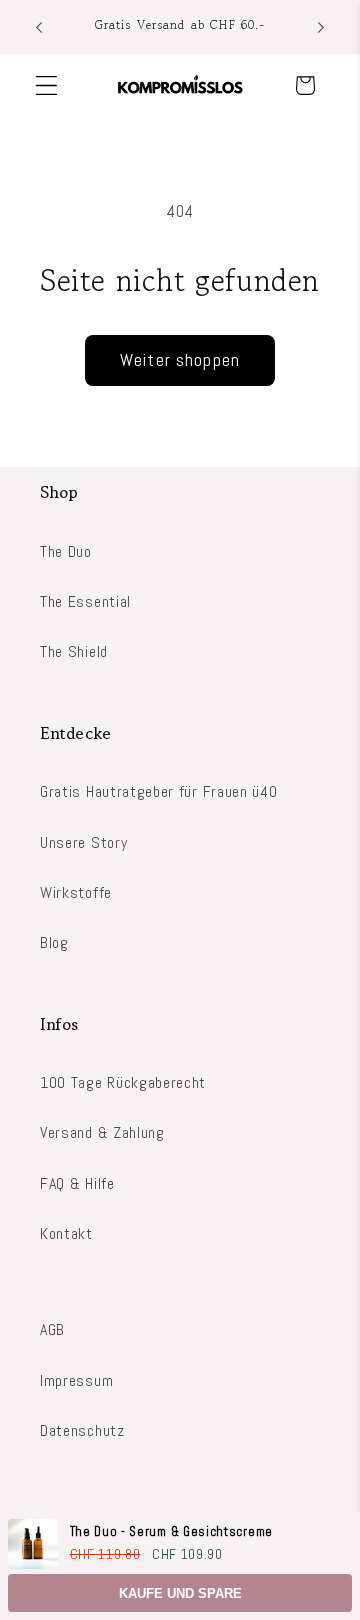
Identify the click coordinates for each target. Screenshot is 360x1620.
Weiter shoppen (180, 360)
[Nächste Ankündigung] (321, 27)
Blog (54, 942)
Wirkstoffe (76, 892)
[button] (46, 85)
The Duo (66, 551)
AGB (52, 1329)
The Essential (85, 601)
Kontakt (66, 1233)
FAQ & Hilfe (77, 1183)
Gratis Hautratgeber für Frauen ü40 (158, 791)
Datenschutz (82, 1430)
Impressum (76, 1380)
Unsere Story (83, 842)
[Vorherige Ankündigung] (39, 27)
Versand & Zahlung (102, 1132)
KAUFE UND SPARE (180, 1593)
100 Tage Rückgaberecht (123, 1082)
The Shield (74, 651)
